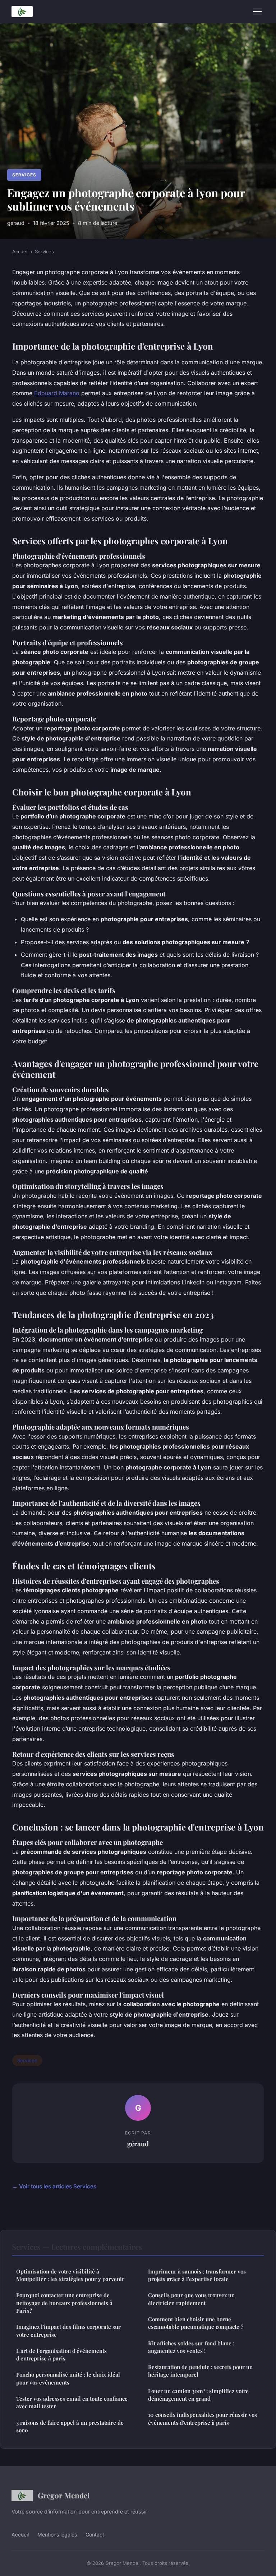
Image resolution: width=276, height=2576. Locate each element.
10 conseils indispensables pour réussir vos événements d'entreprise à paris (203, 2418)
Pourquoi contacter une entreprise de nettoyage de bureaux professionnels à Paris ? (64, 2303)
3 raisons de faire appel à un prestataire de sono (70, 2426)
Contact (95, 2535)
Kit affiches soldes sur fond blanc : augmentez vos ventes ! (191, 2347)
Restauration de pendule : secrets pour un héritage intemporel (200, 2371)
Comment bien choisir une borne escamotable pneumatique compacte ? (196, 2323)
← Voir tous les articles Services (54, 2186)
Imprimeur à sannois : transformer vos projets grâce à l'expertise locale (197, 2275)
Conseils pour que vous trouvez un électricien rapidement (191, 2299)
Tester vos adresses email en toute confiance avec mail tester (72, 2402)
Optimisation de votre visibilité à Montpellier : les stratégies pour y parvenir (70, 2275)
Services (24, 175)
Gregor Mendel (64, 2495)
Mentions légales (57, 2535)
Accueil (20, 251)
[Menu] (257, 11)
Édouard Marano (57, 393)
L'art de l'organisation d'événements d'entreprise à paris (61, 2355)
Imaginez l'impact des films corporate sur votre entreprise (68, 2330)
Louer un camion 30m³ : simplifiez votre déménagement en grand (198, 2395)
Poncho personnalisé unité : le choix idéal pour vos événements (68, 2378)
